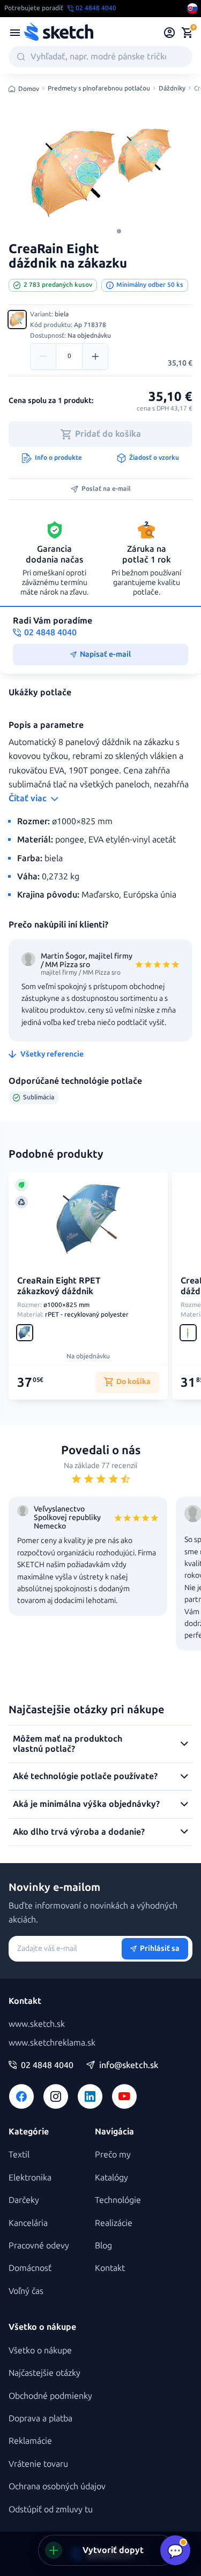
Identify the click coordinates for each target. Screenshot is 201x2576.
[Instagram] (56, 2096)
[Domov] (58, 33)
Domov (29, 89)
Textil (19, 2155)
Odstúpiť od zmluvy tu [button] (51, 2509)
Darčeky (24, 2200)
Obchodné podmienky (50, 2396)
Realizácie (114, 2223)
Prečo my (113, 2155)
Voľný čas (26, 2291)
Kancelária (28, 2223)
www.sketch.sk (37, 2024)
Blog (103, 2246)
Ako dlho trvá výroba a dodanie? (79, 1832)
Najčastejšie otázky (44, 2373)
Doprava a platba (40, 2418)
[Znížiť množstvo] (43, 356)
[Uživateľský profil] (170, 33)
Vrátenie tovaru (38, 2464)
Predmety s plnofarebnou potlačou (99, 89)
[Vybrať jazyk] (192, 9)
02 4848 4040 (47, 2065)
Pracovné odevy (39, 2246)
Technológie (118, 2200)
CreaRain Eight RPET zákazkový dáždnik (59, 1286)
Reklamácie (30, 2441)
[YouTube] (124, 2096)
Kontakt (110, 2268)
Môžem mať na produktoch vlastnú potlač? (68, 1743)
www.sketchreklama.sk (52, 2043)
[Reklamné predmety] (15, 33)
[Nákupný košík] (187, 33)
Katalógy (111, 2178)
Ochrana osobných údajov (57, 2486)
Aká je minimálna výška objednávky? (86, 1804)
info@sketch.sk (129, 2065)
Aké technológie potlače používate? (85, 1776)
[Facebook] (21, 2096)
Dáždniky (172, 89)
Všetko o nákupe (40, 2350)
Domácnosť (30, 2268)
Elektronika (30, 2178)
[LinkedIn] (90, 2096)
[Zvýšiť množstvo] (95, 356)
